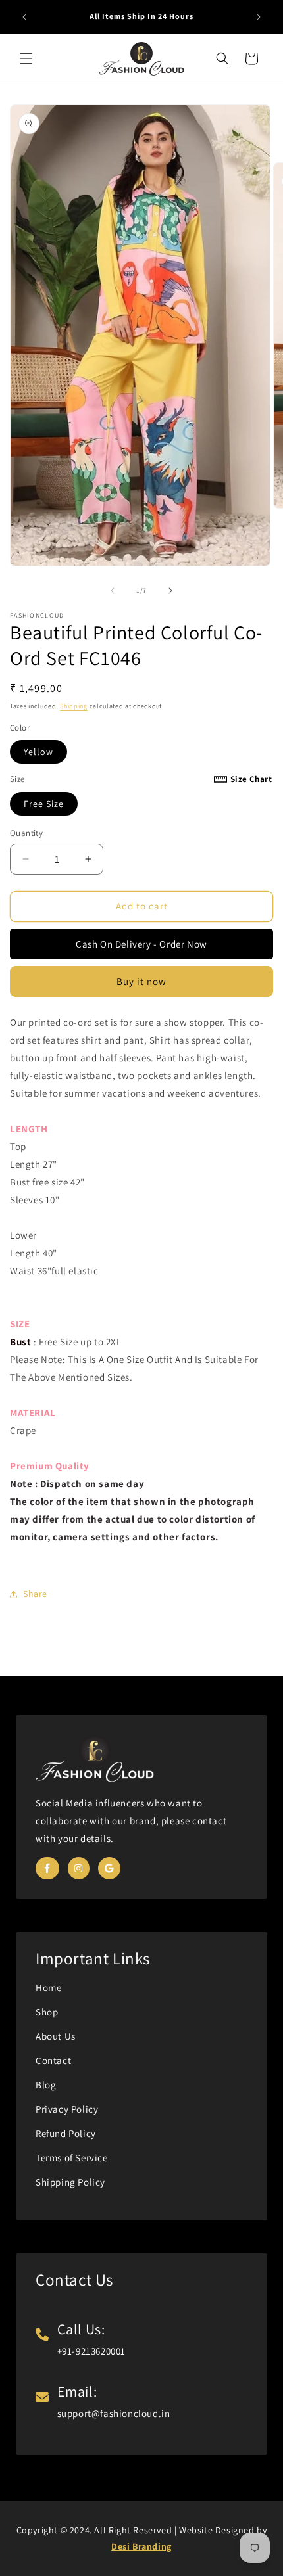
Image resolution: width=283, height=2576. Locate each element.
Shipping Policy (70, 2182)
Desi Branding (141, 2546)
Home (48, 1988)
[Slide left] (113, 591)
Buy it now (141, 981)
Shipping (74, 706)
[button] (26, 58)
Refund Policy (66, 2133)
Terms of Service (72, 2158)
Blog (46, 2085)
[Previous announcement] (24, 17)
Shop (47, 2012)
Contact (53, 2060)
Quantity (26, 833)
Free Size (44, 804)
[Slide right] (170, 591)
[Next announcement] (259, 17)
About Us (56, 2036)
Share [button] (35, 1594)
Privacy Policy (67, 2109)
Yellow (39, 752)
